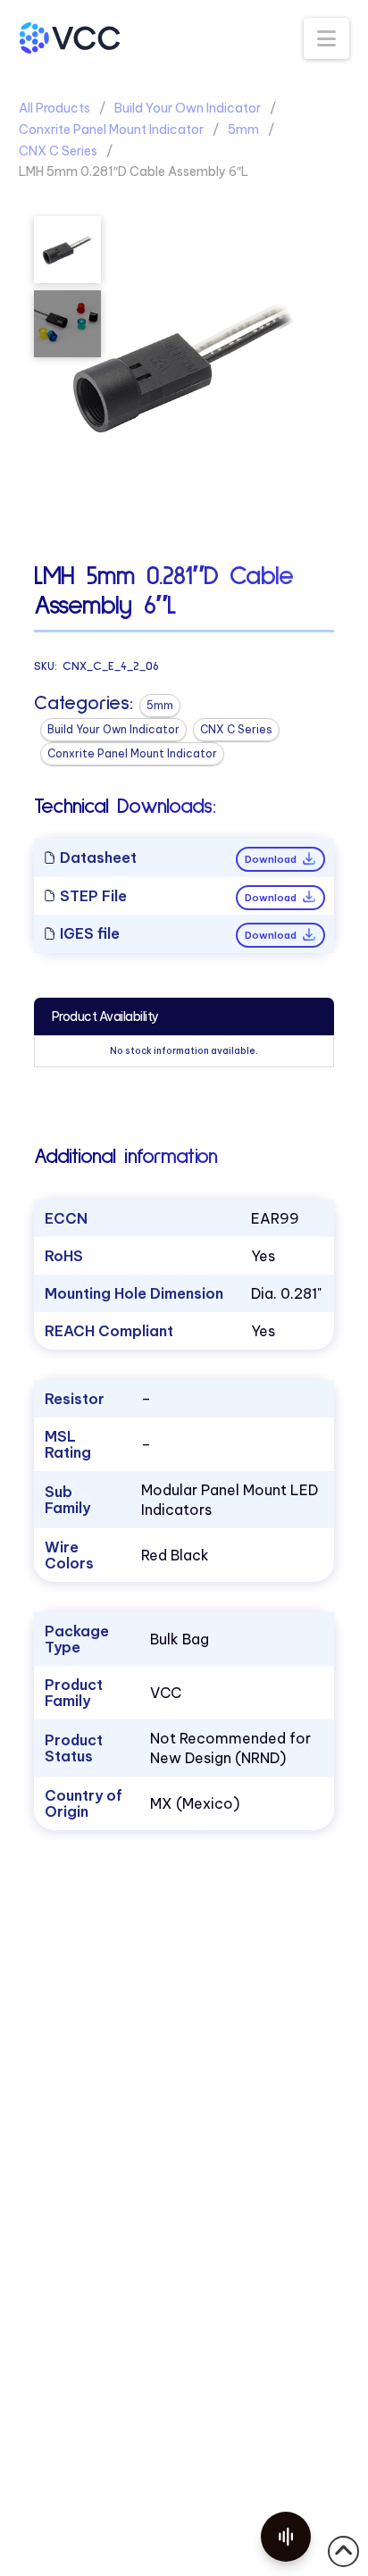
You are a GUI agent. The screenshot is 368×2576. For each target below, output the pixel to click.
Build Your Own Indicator (188, 108)
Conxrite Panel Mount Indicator (111, 130)
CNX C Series (58, 151)
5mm (243, 130)
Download (272, 859)
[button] (326, 38)
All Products (54, 108)
